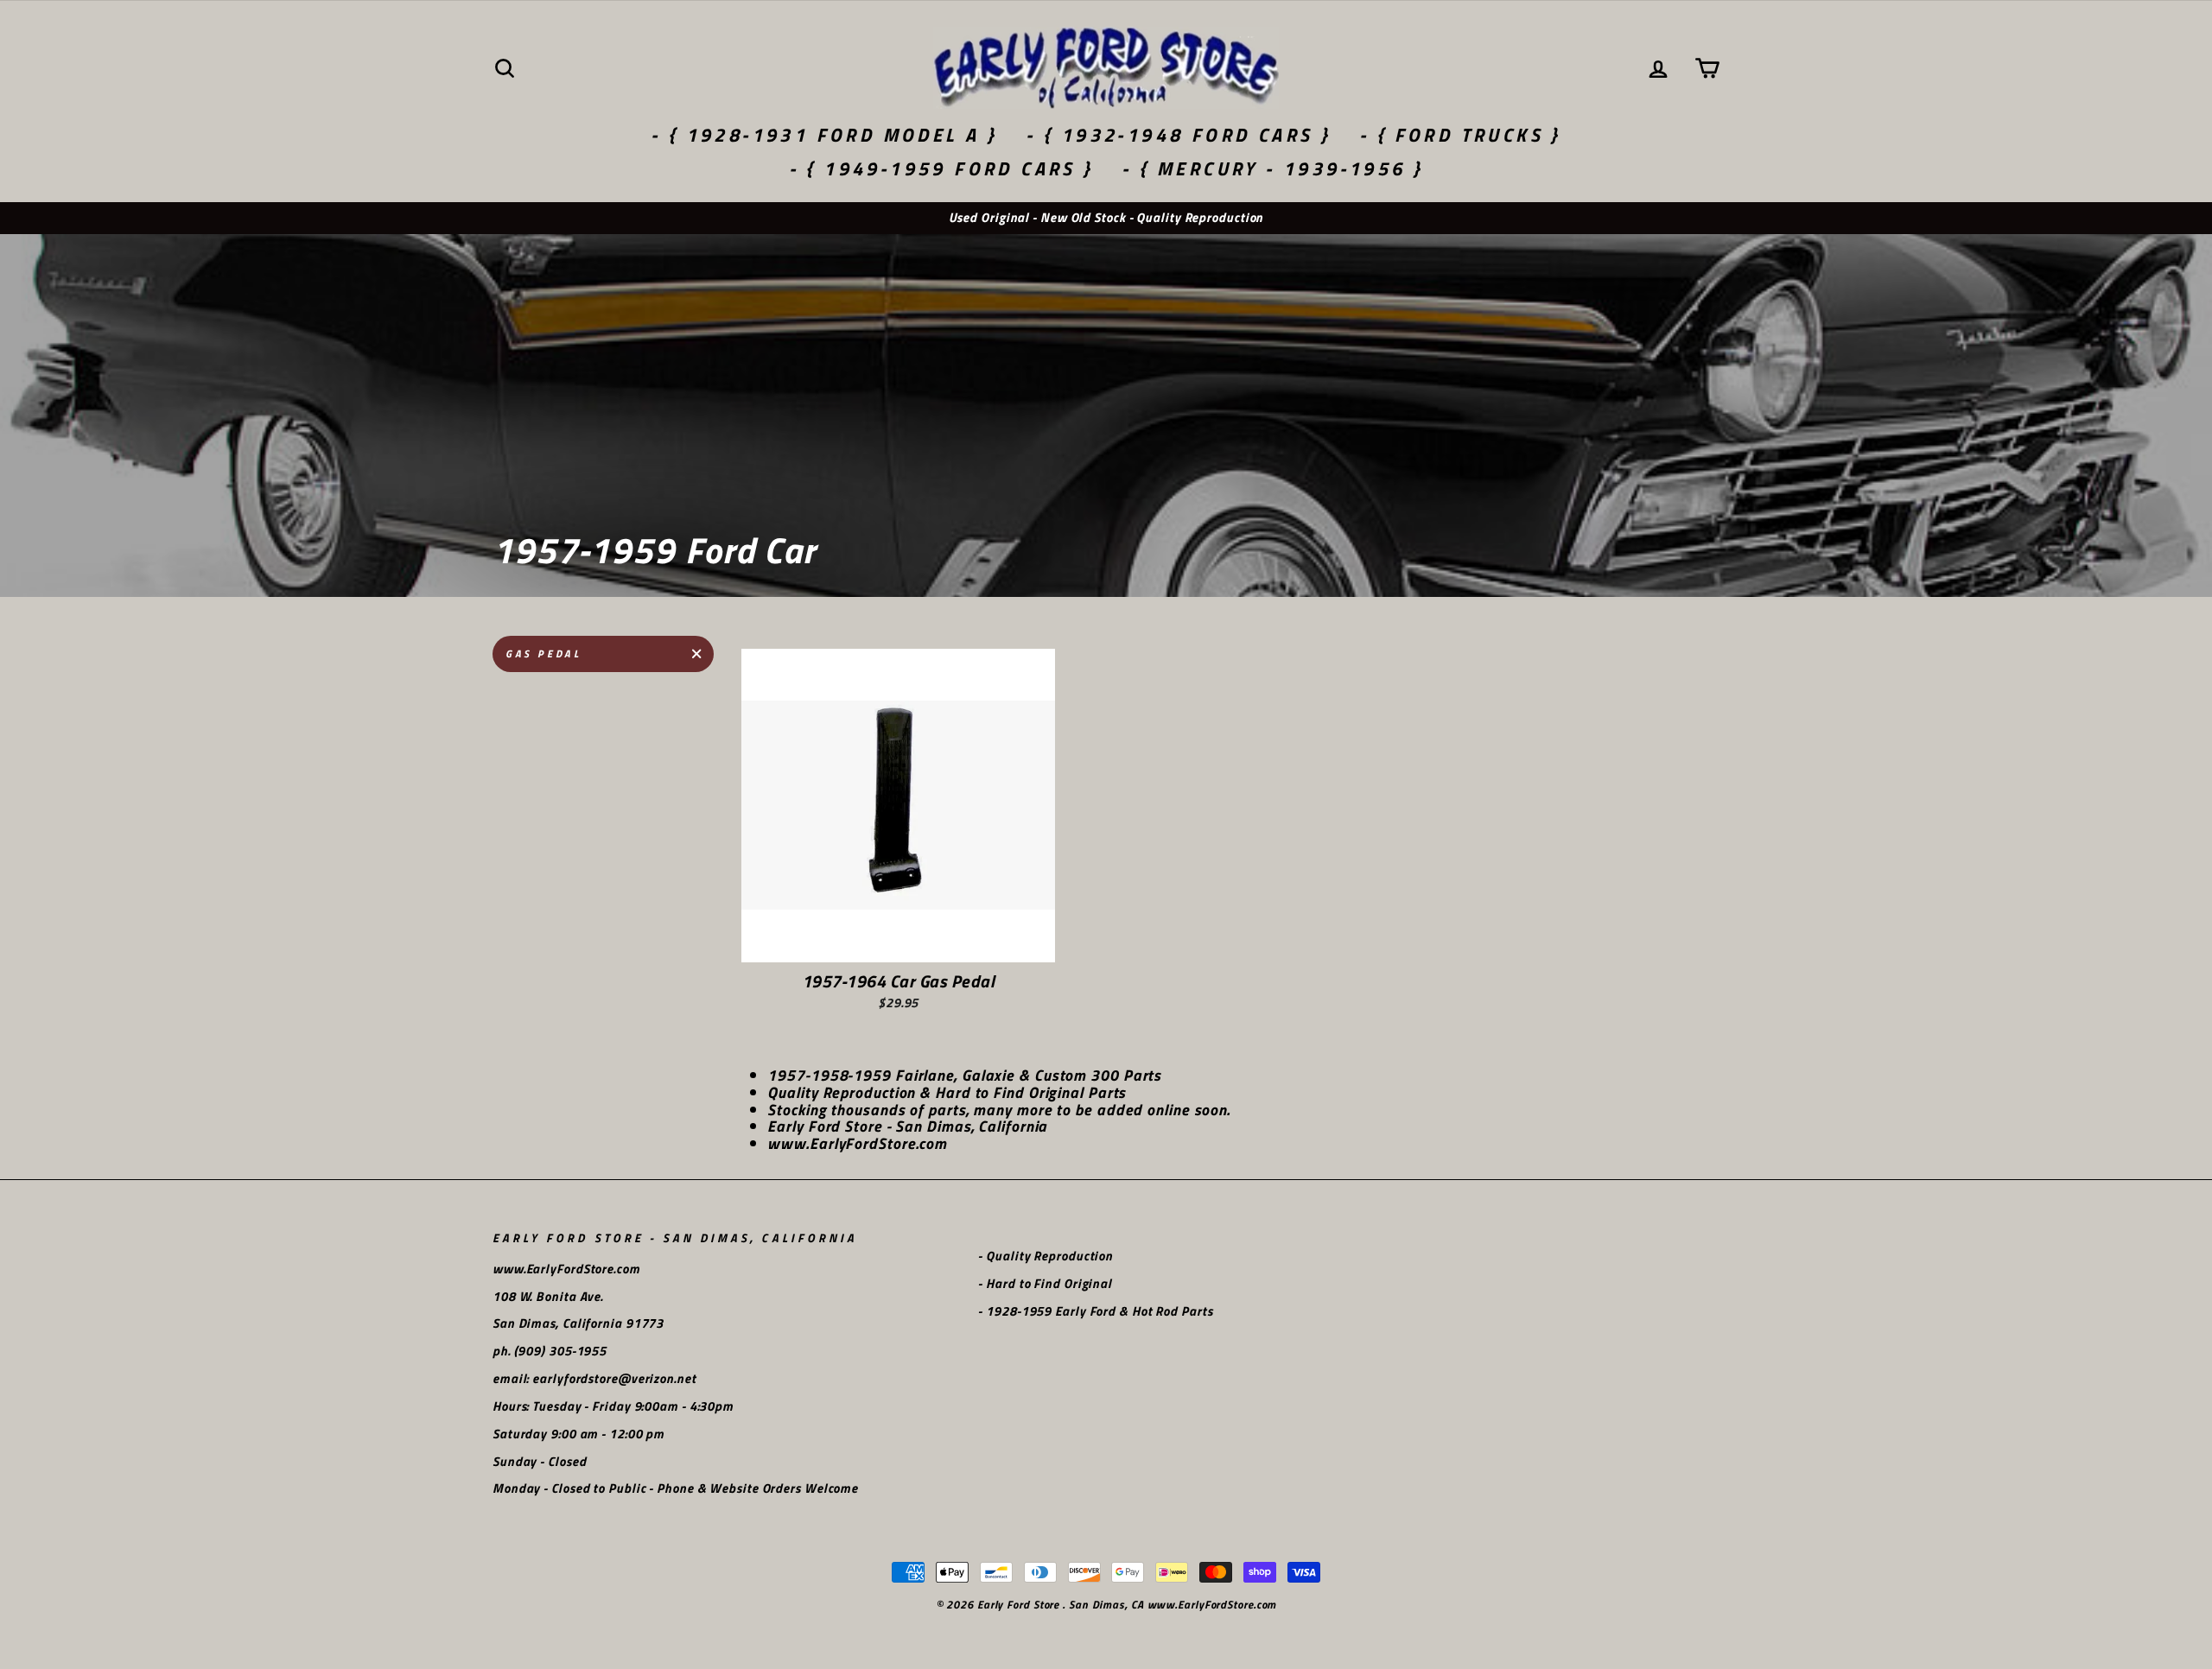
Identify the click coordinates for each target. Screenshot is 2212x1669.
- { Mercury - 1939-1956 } (1272, 168)
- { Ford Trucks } (1460, 135)
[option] (1106, 218)
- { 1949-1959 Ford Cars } (941, 168)
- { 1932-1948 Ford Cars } (1178, 135)
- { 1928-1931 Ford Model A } (824, 135)
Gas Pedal (543, 654)
